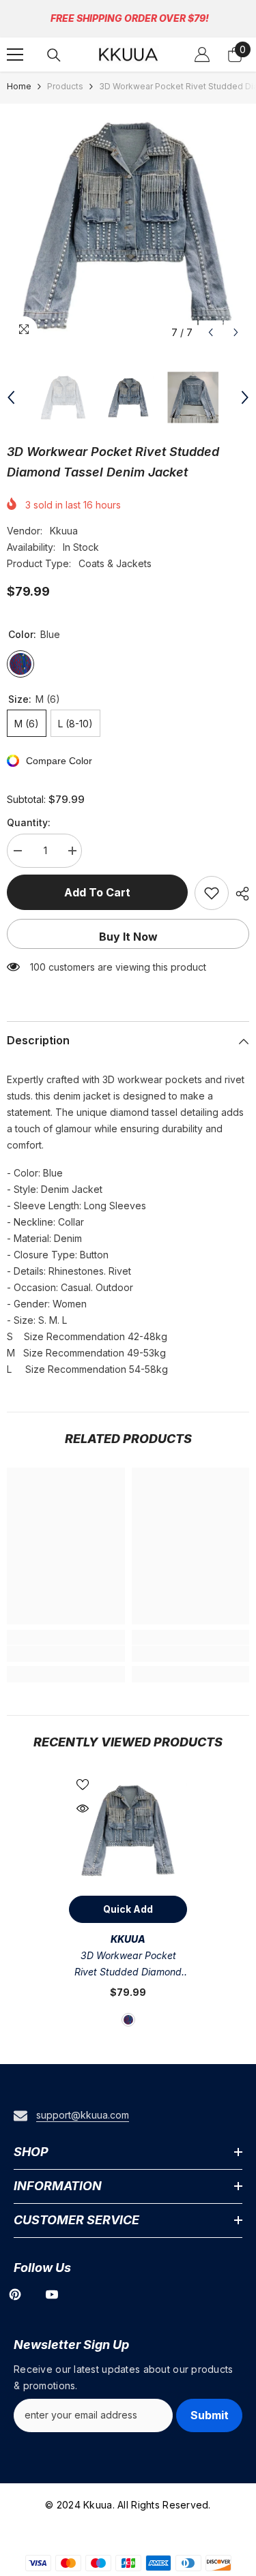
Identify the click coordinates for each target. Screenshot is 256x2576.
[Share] (239, 894)
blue (128, 2020)
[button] (211, 332)
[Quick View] (83, 1808)
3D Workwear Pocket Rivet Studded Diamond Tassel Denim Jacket (128, 1965)
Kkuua (64, 531)
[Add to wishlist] (212, 893)
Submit (210, 2415)
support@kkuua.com (83, 2115)
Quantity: (29, 822)
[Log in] (202, 55)
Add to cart (97, 892)
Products (65, 86)
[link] (66, 1654)
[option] (128, 225)
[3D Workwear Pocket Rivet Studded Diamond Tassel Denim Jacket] (128, 1830)
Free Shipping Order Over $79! (130, 18)
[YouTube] (52, 2294)
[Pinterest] (15, 2294)
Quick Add (128, 1909)
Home (19, 86)
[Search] (54, 55)
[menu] (15, 55)
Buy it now (128, 937)
